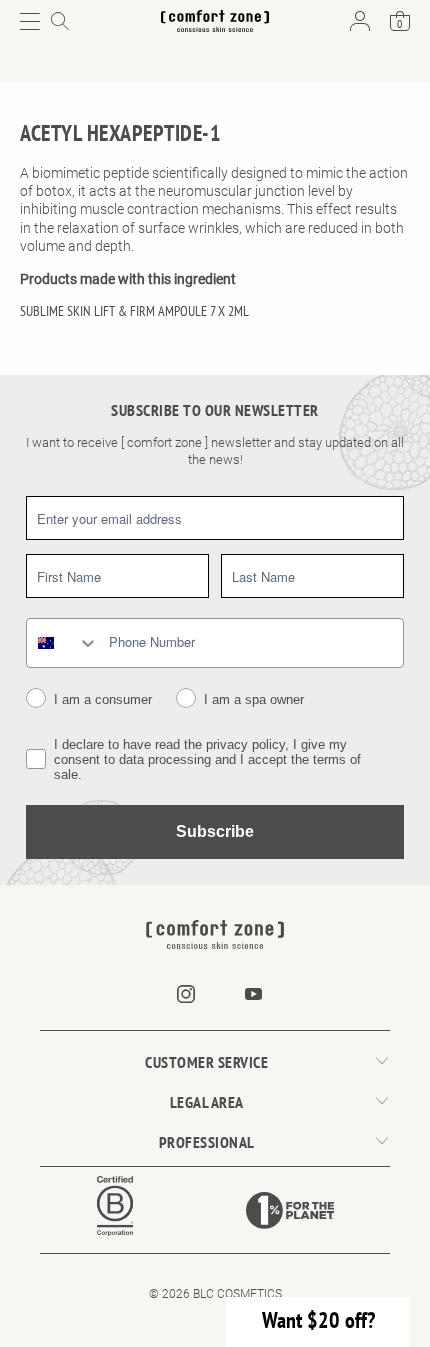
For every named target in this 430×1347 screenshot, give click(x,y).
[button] (318, 1322)
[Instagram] (181, 994)
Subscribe (215, 831)
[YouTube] (249, 994)
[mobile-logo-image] (215, 21)
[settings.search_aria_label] (58, 21)
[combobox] (63, 643)
